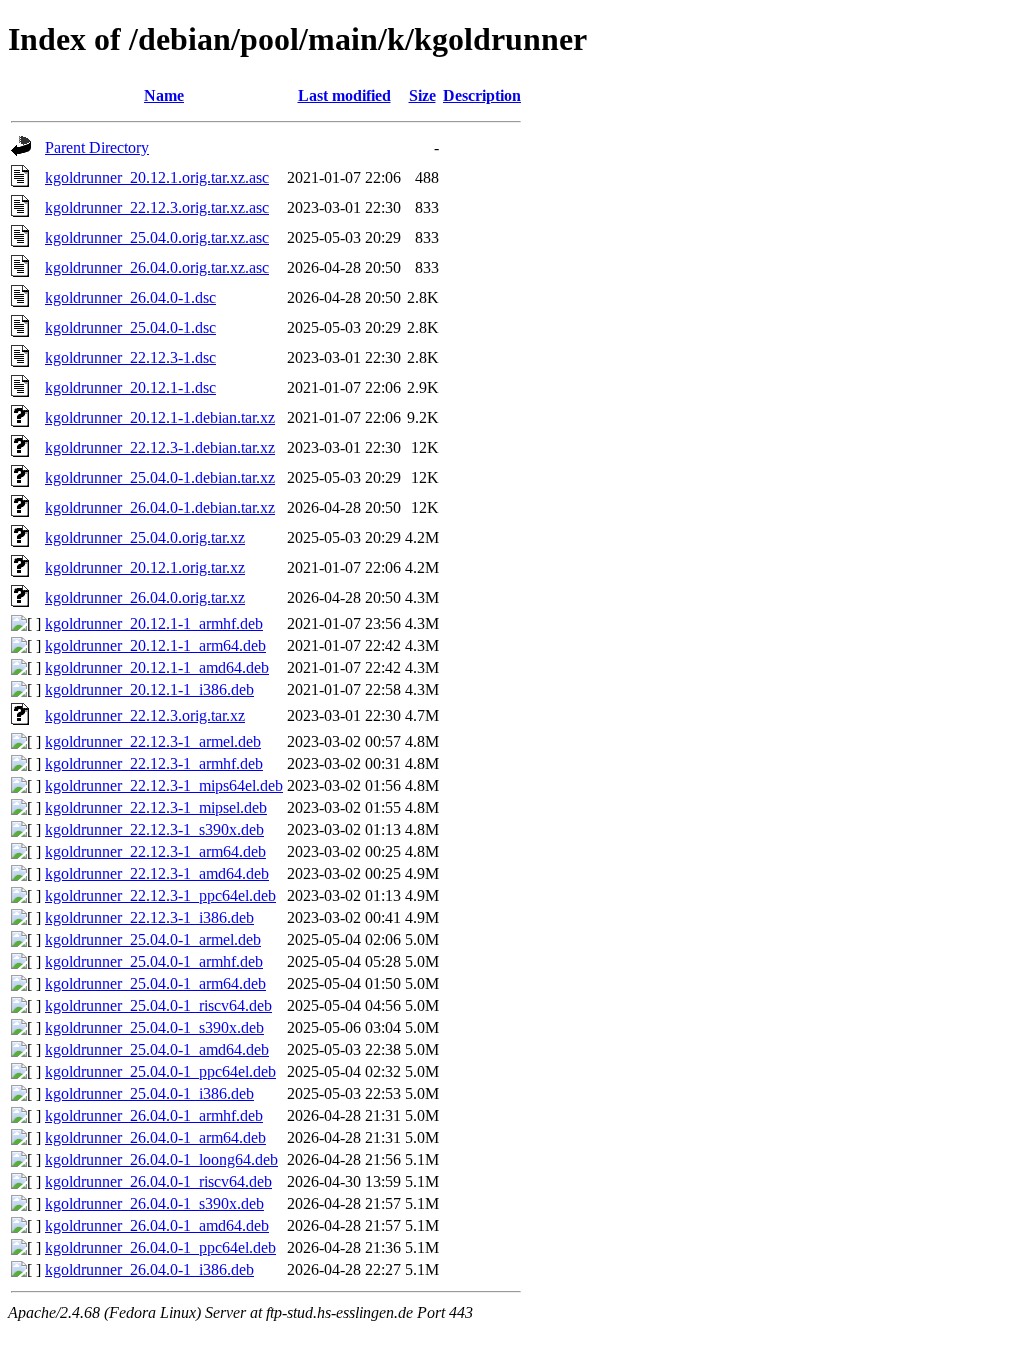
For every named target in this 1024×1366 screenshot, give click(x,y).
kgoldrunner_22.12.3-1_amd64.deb (157, 873)
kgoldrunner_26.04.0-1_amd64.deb (157, 1225)
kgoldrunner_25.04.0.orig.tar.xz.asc (157, 237)
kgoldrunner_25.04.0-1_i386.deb (149, 1093)
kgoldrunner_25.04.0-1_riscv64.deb (158, 1005)
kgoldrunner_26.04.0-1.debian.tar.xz (160, 507)
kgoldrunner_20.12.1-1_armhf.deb (154, 623)
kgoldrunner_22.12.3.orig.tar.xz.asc (157, 207)
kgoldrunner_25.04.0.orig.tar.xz (145, 537)
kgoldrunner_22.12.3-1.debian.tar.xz (160, 447)
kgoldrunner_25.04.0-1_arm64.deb (155, 983)
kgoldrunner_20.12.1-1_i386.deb (149, 689)
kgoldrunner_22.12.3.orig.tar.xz (145, 715)
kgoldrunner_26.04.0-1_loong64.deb (161, 1159)
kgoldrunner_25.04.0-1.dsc (130, 327)
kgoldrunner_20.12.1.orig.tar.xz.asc (157, 177)
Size (422, 95)
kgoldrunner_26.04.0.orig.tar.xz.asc (157, 267)
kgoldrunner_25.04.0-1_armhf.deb (154, 961)
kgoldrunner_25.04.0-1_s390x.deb (154, 1027)
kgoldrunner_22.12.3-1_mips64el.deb (164, 785)
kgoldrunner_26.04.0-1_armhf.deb (154, 1115)
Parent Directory (97, 147)
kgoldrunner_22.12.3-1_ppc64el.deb (160, 895)
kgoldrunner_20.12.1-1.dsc (130, 387)
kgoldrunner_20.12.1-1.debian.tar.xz (160, 417)
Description (482, 95)
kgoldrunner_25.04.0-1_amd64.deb (157, 1049)
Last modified (344, 95)
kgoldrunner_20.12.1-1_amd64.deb (157, 667)
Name (164, 95)
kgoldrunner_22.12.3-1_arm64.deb (155, 851)
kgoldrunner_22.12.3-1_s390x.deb (154, 829)
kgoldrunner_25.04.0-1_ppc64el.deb (160, 1071)
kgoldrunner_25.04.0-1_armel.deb (153, 939)
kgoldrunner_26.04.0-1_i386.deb (149, 1269)
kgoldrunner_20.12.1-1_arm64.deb (155, 645)
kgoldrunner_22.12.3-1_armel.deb (153, 741)
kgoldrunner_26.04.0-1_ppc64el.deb (160, 1247)
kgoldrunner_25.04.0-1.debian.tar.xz (160, 477)
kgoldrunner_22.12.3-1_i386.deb (149, 917)
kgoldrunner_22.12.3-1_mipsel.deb (156, 807)
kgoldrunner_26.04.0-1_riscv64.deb (158, 1181)
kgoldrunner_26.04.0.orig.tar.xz (145, 597)
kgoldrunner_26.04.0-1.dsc (130, 297)
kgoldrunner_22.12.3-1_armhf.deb (154, 763)
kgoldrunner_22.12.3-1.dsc (130, 357)
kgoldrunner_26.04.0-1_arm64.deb (155, 1137)
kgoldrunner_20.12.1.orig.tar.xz (145, 567)
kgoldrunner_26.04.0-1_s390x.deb (154, 1203)
